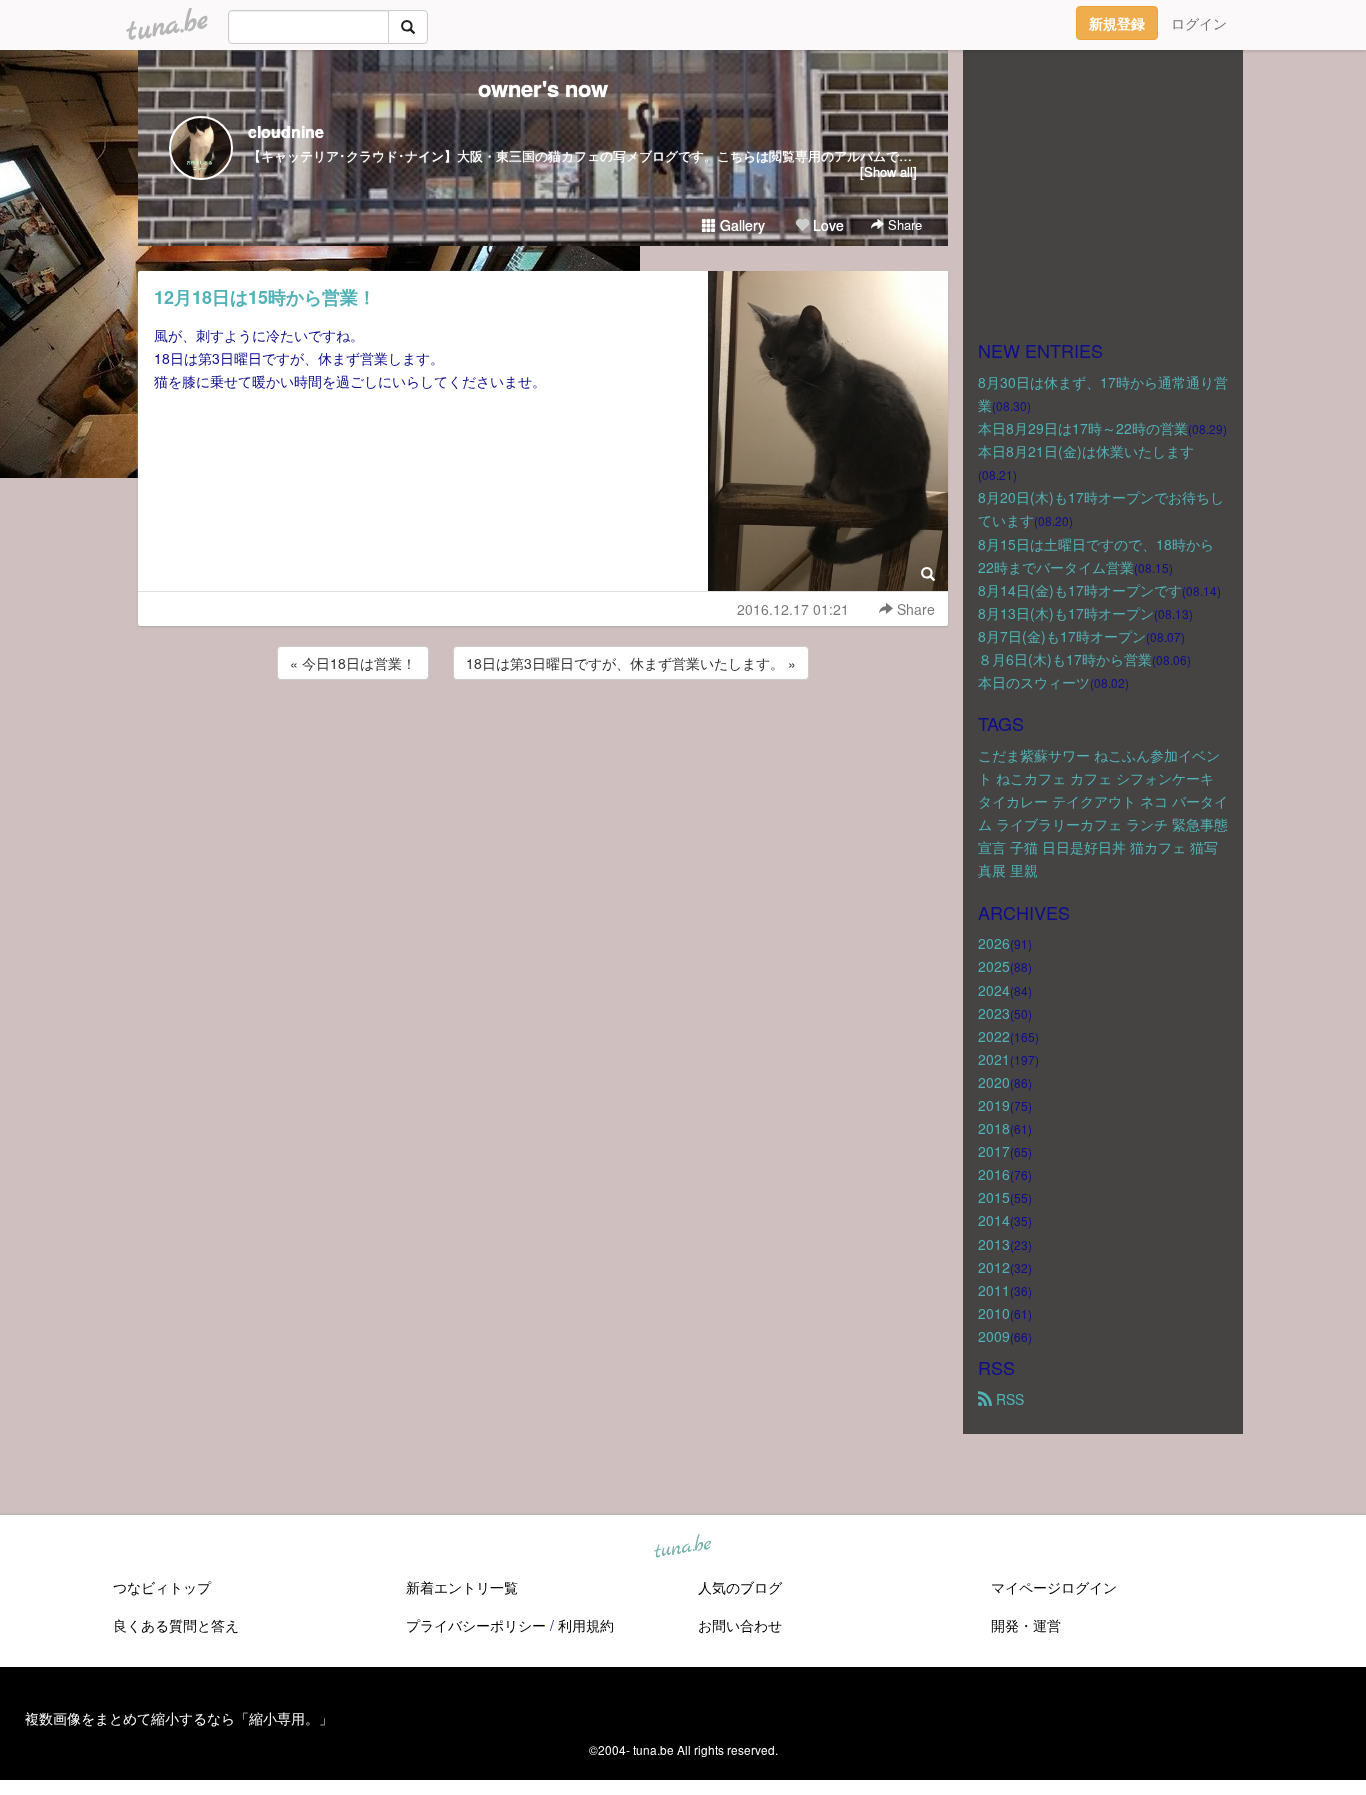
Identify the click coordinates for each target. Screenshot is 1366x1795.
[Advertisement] (543, 738)
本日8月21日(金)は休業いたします (1086, 451)
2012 (994, 1267)
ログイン (1199, 23)
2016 (994, 1174)
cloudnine (286, 131)
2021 (994, 1059)
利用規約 (586, 1625)
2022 (994, 1036)
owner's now (543, 88)
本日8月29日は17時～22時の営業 (1083, 428)
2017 (994, 1151)
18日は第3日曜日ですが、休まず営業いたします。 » (631, 663)
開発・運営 (1026, 1625)
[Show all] (888, 171)
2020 (994, 1082)
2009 (994, 1336)
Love (826, 225)
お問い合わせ (740, 1625)
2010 (994, 1313)
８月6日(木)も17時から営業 (1065, 659)
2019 (994, 1105)
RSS (1008, 1399)
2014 (994, 1220)
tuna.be (682, 1548)
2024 (994, 990)
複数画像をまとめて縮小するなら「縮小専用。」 (179, 1718)
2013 (994, 1244)
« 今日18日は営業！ (353, 663)
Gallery (740, 225)
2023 (994, 1013)
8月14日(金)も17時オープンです (1080, 590)
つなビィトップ (162, 1587)
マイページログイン (1054, 1587)
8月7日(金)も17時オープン (1062, 636)
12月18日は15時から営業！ (265, 297)
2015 (994, 1197)
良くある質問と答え (176, 1625)
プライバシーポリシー (476, 1625)
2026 (994, 943)
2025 (994, 966)
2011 (994, 1290)
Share (903, 224)
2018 (994, 1128)
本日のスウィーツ (1034, 682)
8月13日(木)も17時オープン (1066, 613)
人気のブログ (740, 1587)
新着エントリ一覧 (462, 1587)
